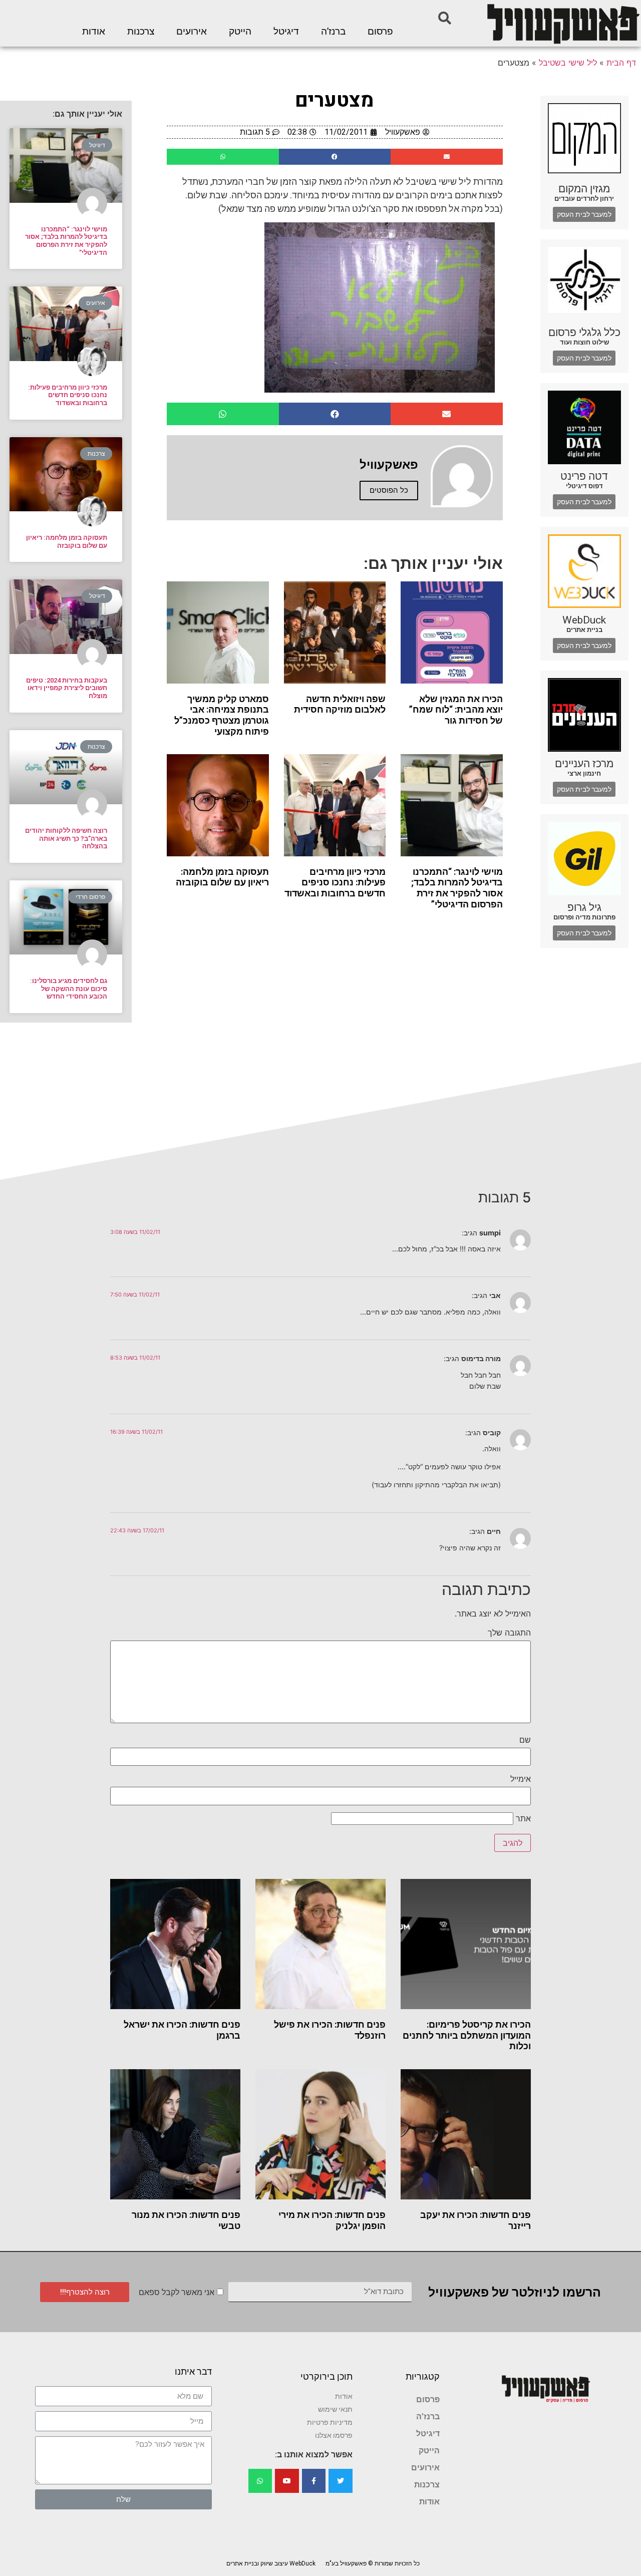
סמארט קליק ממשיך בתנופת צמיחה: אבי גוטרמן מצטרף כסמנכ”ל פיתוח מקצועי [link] (222, 715)
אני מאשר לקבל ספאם (177, 2292)
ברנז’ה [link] (333, 32)
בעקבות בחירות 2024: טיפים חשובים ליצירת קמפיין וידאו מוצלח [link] (67, 688)
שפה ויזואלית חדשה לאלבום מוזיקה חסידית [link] (340, 704)
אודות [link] (94, 32)
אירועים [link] (192, 32)
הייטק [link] (240, 32)
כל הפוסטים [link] (389, 490)
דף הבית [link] (621, 63)
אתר (523, 1818)
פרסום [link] (380, 32)
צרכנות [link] (141, 32)
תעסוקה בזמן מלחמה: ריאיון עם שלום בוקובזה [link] (222, 877)
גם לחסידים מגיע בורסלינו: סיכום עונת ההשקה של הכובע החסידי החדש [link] (69, 989)
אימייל (521, 1779)
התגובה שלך (509, 1633)
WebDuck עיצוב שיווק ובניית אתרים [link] (271, 2563)
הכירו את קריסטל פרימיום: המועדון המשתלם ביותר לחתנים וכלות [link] (467, 2035)
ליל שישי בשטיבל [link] (568, 63)
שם (525, 1740)
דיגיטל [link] (286, 32)
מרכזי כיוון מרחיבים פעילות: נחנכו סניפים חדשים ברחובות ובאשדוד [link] (335, 882)
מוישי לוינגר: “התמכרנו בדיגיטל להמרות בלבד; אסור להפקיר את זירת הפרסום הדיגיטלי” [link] (457, 888)
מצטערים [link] (335, 100)
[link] (562, 23)
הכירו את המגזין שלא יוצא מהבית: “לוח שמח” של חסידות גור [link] (456, 710)
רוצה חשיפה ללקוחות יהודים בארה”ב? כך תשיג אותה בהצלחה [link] (66, 838)
